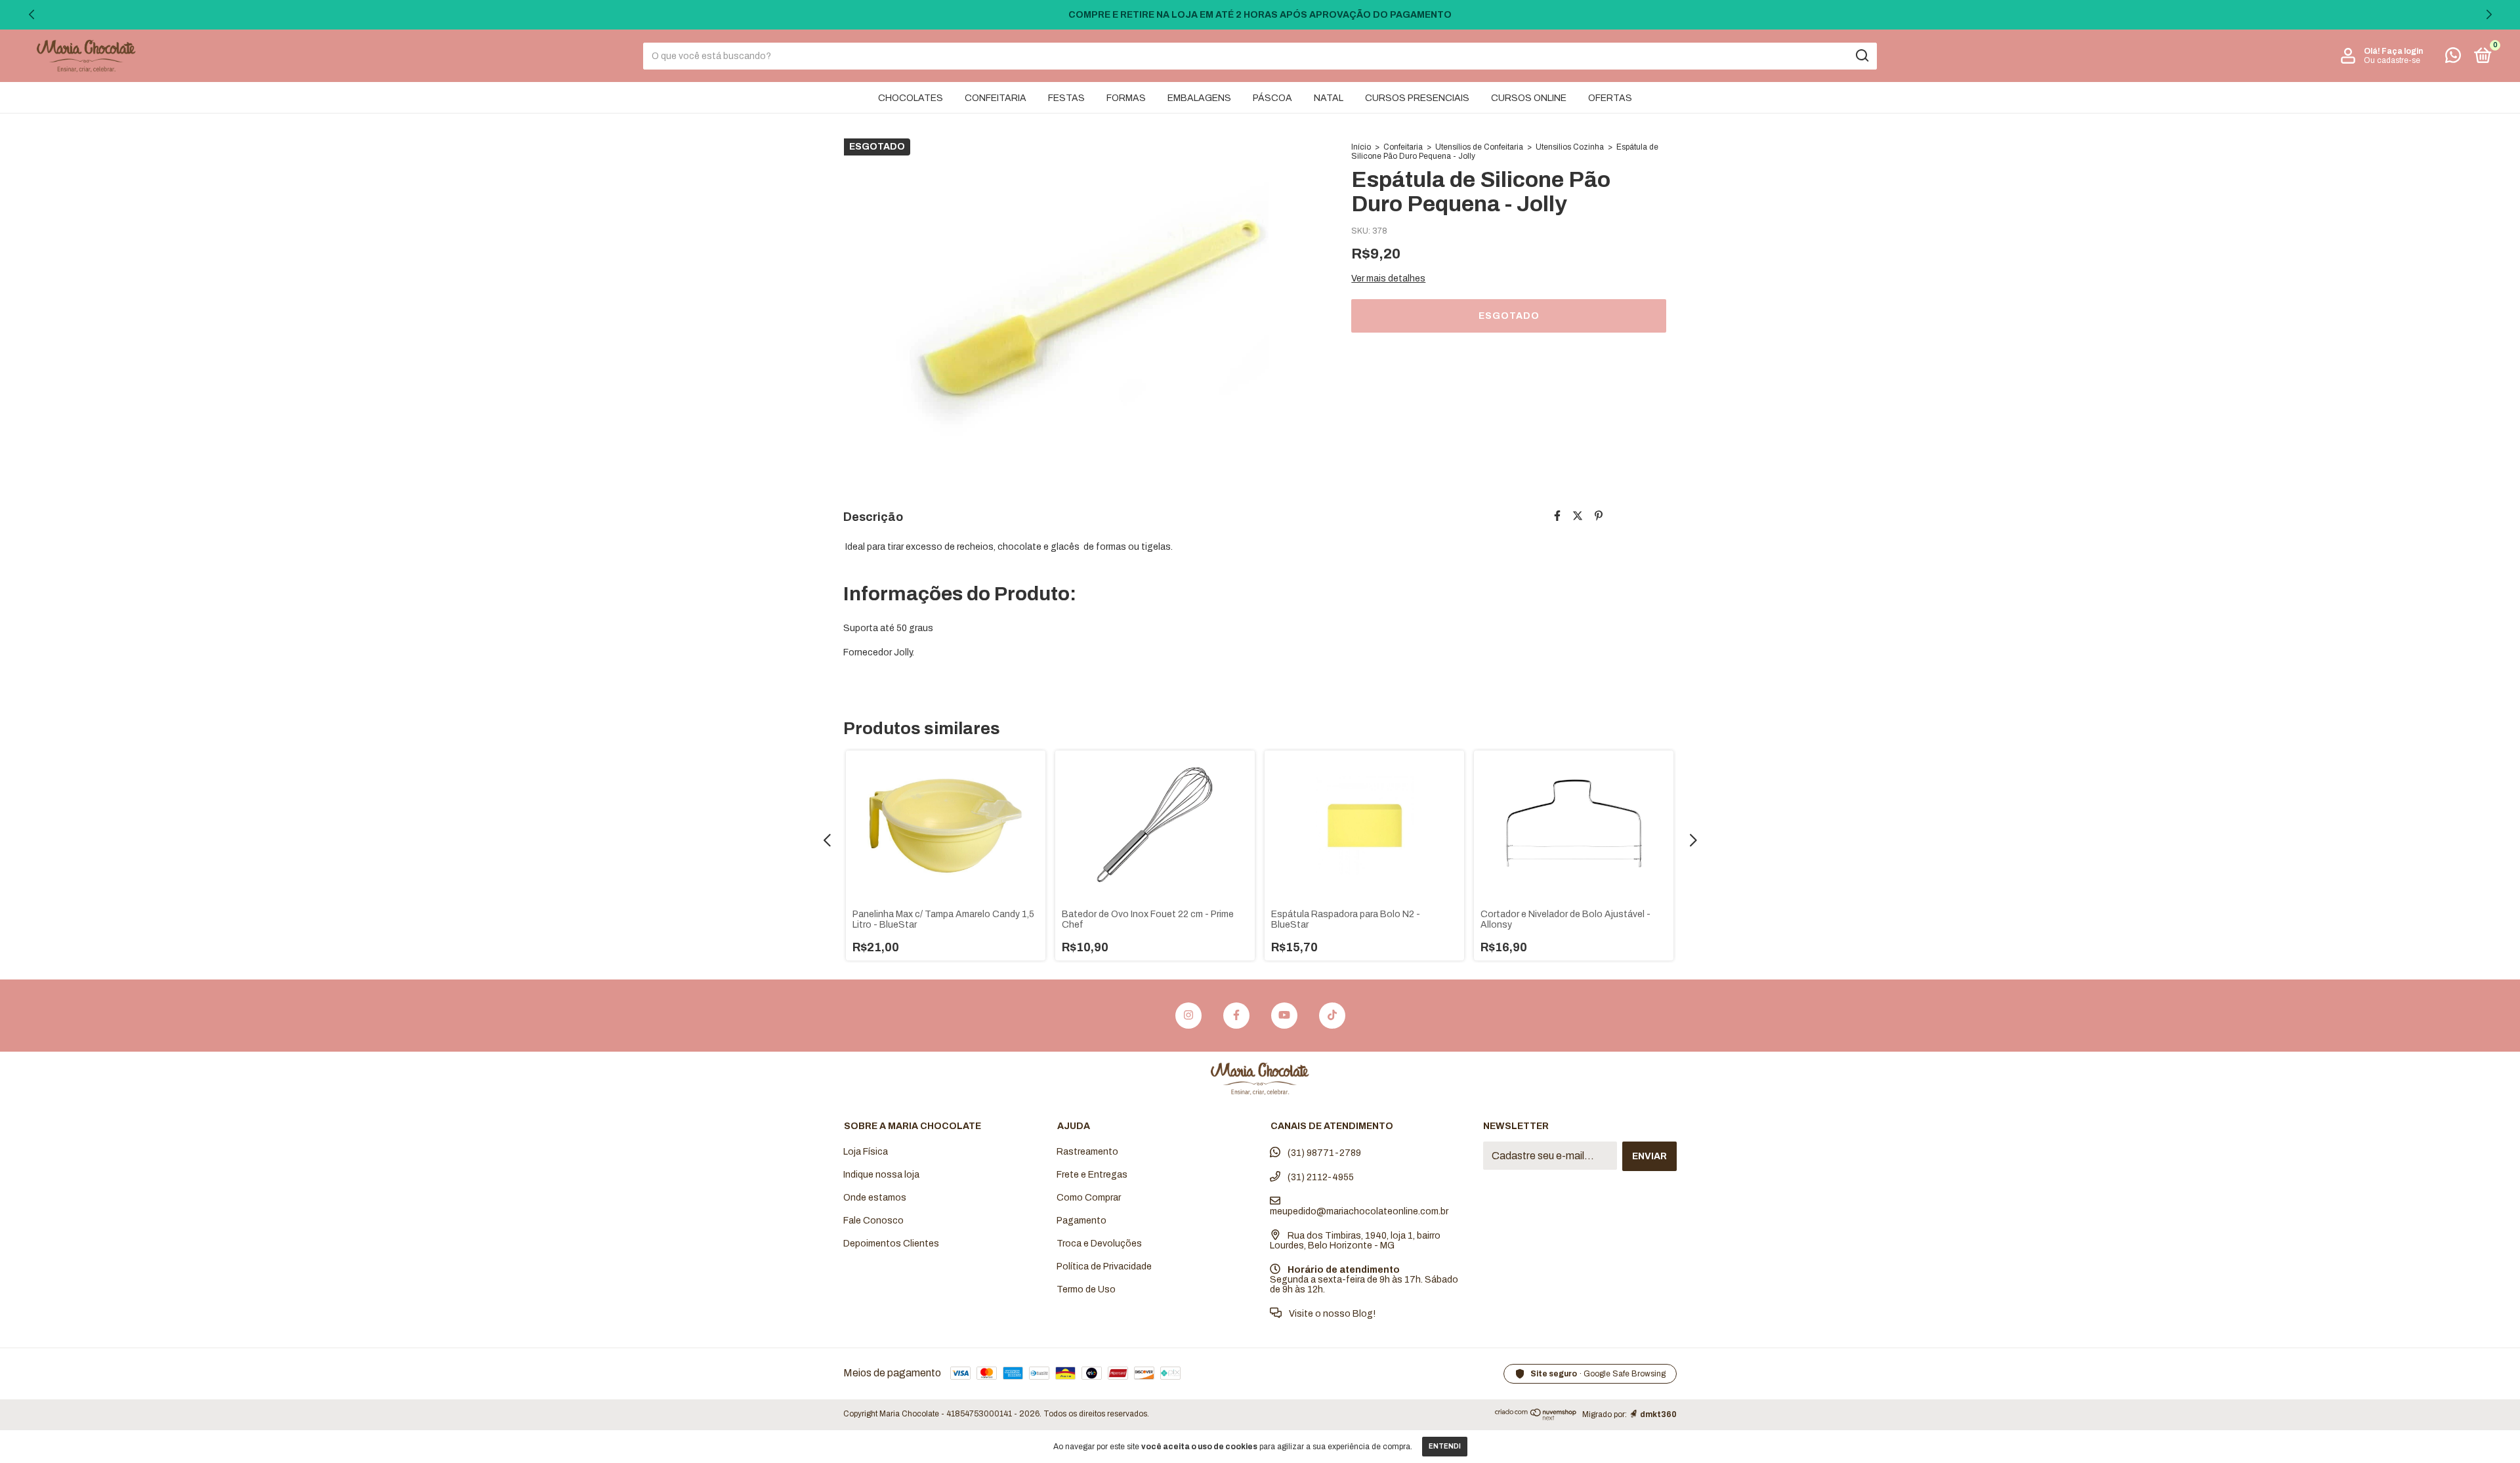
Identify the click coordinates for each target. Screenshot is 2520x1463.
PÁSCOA (1272, 98)
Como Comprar (1089, 1198)
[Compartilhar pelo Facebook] (1557, 516)
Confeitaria (1403, 147)
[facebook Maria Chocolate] (1236, 1016)
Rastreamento (1087, 1152)
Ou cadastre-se (2392, 60)
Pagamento (1081, 1221)
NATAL (1329, 98)
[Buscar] (1861, 56)
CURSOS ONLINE (1529, 98)
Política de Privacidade (1104, 1267)
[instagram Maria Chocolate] (1188, 1016)
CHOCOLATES (911, 98)
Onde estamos (875, 1198)
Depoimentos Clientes (891, 1244)
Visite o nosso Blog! (1331, 1314)
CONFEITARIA (996, 98)
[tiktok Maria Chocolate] (1332, 1016)
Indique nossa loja (881, 1175)
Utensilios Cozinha (1570, 147)
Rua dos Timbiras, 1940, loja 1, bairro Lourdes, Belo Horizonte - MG (1355, 1241)
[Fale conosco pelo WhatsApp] (2453, 58)
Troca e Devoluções (1099, 1244)
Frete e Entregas (1092, 1175)
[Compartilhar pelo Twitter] (1578, 516)
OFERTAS (1610, 98)
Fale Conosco (873, 1221)
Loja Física (866, 1152)
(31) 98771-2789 (1323, 1153)
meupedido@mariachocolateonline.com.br (1359, 1211)
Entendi (1445, 1446)
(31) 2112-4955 (1320, 1177)
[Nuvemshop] (1536, 1417)
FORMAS (1126, 98)
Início (1361, 147)
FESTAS (1066, 98)
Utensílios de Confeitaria (1479, 147)
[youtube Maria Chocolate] (1284, 1016)
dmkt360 (1658, 1414)
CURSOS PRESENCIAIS (1417, 98)
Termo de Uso (1086, 1289)
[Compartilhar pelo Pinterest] (1599, 516)
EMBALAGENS (1199, 98)
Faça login (2402, 51)
